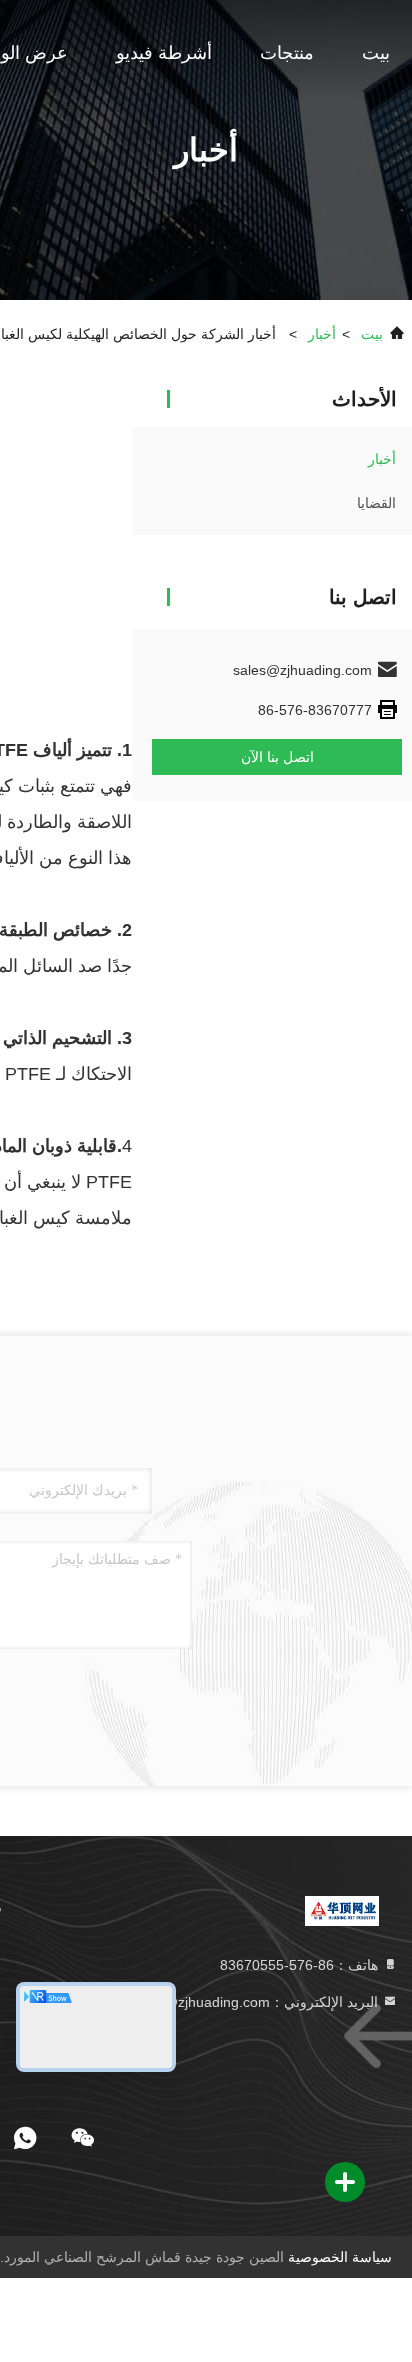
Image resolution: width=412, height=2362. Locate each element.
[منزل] (342, 1910)
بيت (376, 53)
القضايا (376, 503)
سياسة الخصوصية (340, 2257)
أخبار (322, 334)
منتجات (287, 53)
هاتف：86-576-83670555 (301, 1965)
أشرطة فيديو (164, 53)
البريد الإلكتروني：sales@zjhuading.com (256, 2002)
